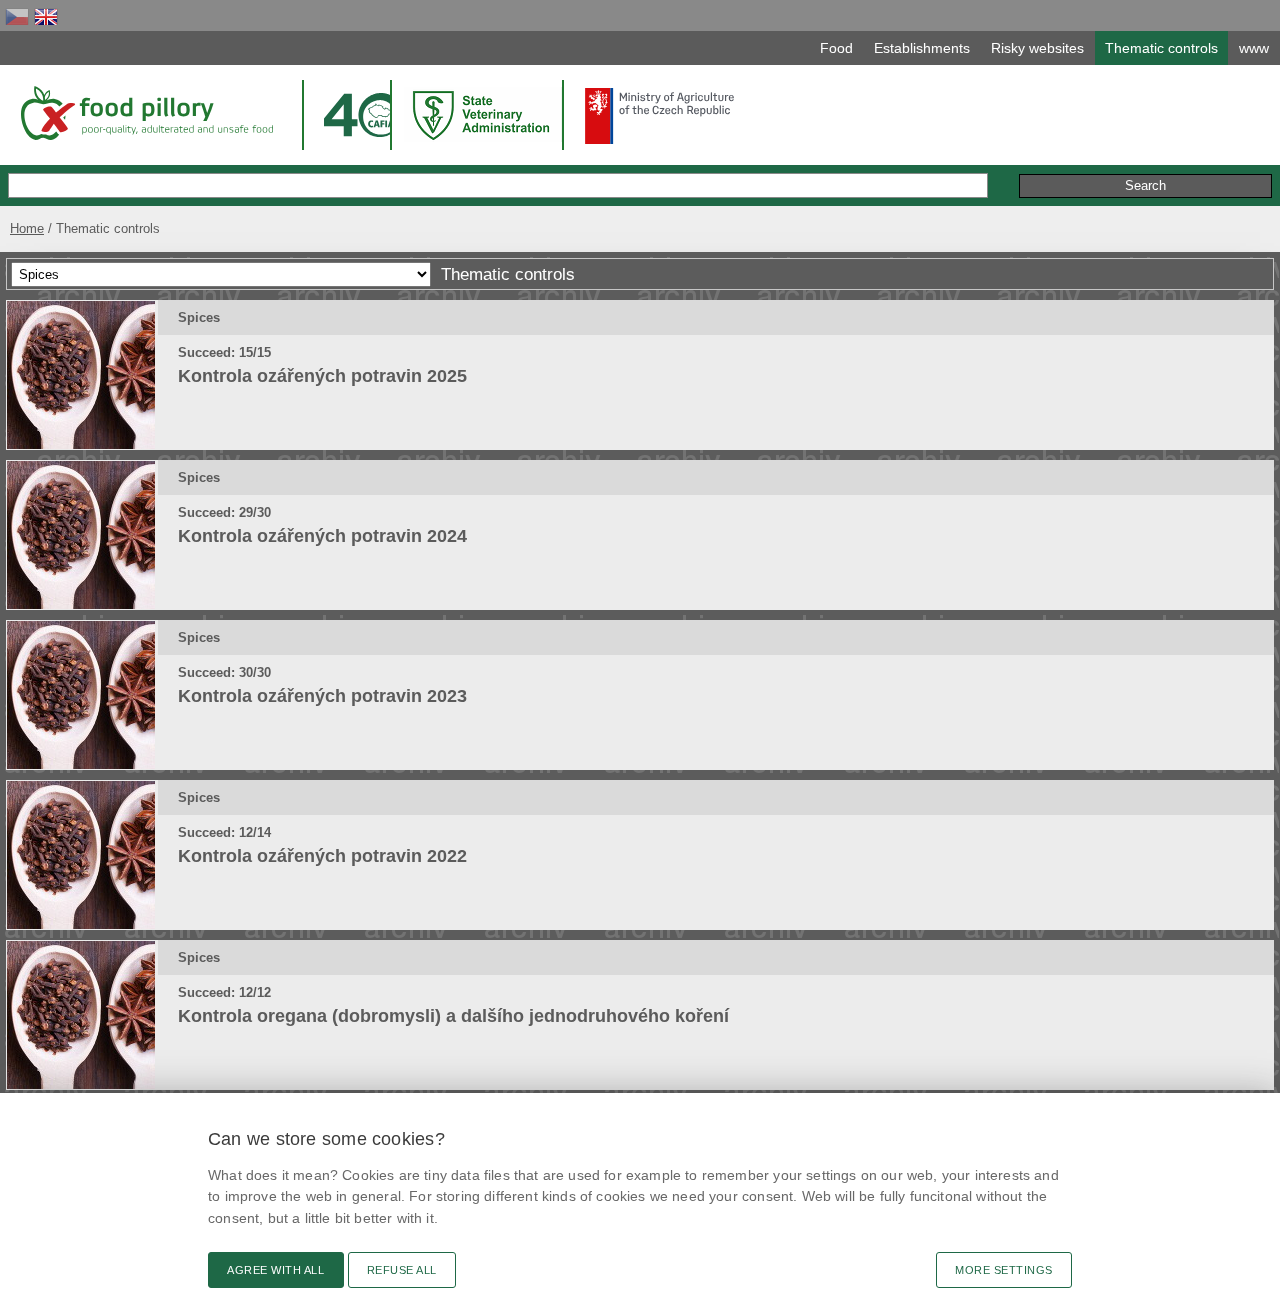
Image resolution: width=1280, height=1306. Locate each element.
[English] (46, 16)
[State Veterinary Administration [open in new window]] (483, 114)
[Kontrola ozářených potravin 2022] (81, 855)
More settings (1004, 1270)
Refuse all (402, 1270)
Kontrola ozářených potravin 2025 (322, 376)
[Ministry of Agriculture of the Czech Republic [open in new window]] (660, 116)
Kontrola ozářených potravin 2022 (322, 856)
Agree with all (276, 1270)
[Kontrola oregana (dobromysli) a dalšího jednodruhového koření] (81, 1015)
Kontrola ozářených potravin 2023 (322, 696)
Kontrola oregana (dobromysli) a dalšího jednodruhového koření (453, 1016)
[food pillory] (145, 113)
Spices (199, 317)
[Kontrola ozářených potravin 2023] (81, 695)
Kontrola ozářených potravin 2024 (322, 536)
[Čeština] (17, 16)
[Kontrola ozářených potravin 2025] (81, 375)
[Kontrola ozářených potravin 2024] (81, 535)
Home (27, 228)
